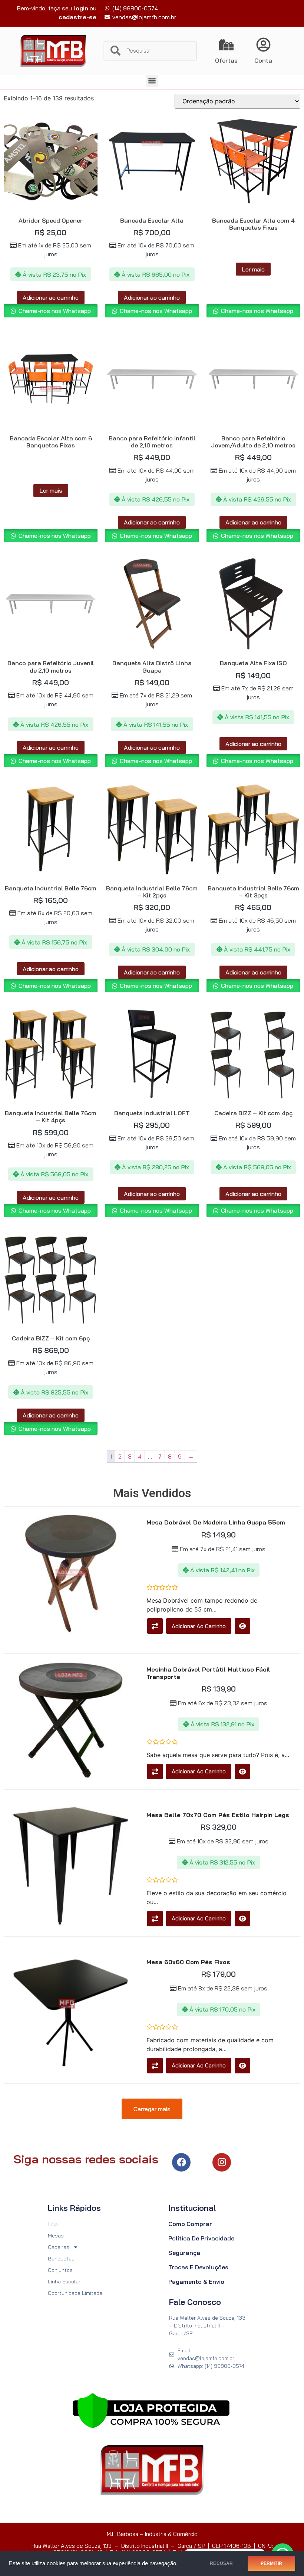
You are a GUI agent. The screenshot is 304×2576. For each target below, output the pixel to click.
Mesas (56, 2236)
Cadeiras (59, 2247)
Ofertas (226, 60)
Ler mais (253, 269)
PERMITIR (271, 2563)
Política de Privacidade (201, 2238)
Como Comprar (190, 2224)
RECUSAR (221, 2563)
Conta (263, 60)
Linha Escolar (64, 2282)
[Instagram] (222, 2162)
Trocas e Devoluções (198, 2267)
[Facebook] (181, 2162)
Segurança (184, 2253)
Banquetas (61, 2259)
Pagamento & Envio (196, 2282)
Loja (53, 2224)
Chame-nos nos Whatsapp (54, 311)
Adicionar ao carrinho (51, 297)
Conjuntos (60, 2270)
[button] (152, 81)
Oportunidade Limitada (75, 2293)
